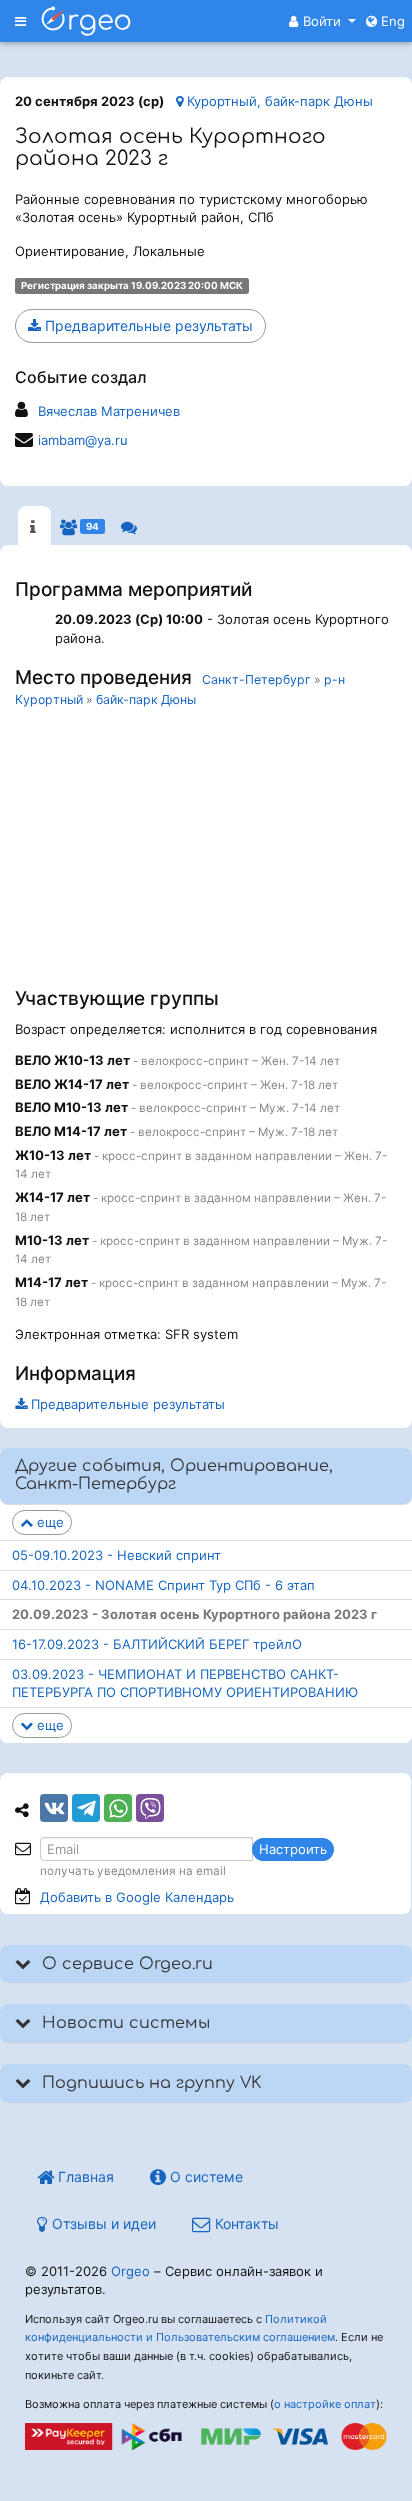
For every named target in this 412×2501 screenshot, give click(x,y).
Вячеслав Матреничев (109, 411)
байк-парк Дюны (146, 699)
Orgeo (130, 2271)
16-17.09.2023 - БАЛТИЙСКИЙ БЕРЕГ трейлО (157, 1644)
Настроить (293, 1849)
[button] (322, 21)
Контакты (245, 2223)
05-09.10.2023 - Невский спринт (116, 1555)
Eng (391, 21)
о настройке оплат (325, 2404)
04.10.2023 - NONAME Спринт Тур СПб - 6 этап (163, 1585)
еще (48, 1522)
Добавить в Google (137, 1897)
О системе (204, 2176)
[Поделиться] (54, 1808)
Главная (84, 2176)
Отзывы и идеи (102, 2223)
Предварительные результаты (147, 325)
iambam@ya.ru (83, 440)
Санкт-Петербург (256, 679)
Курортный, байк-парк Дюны (278, 101)
